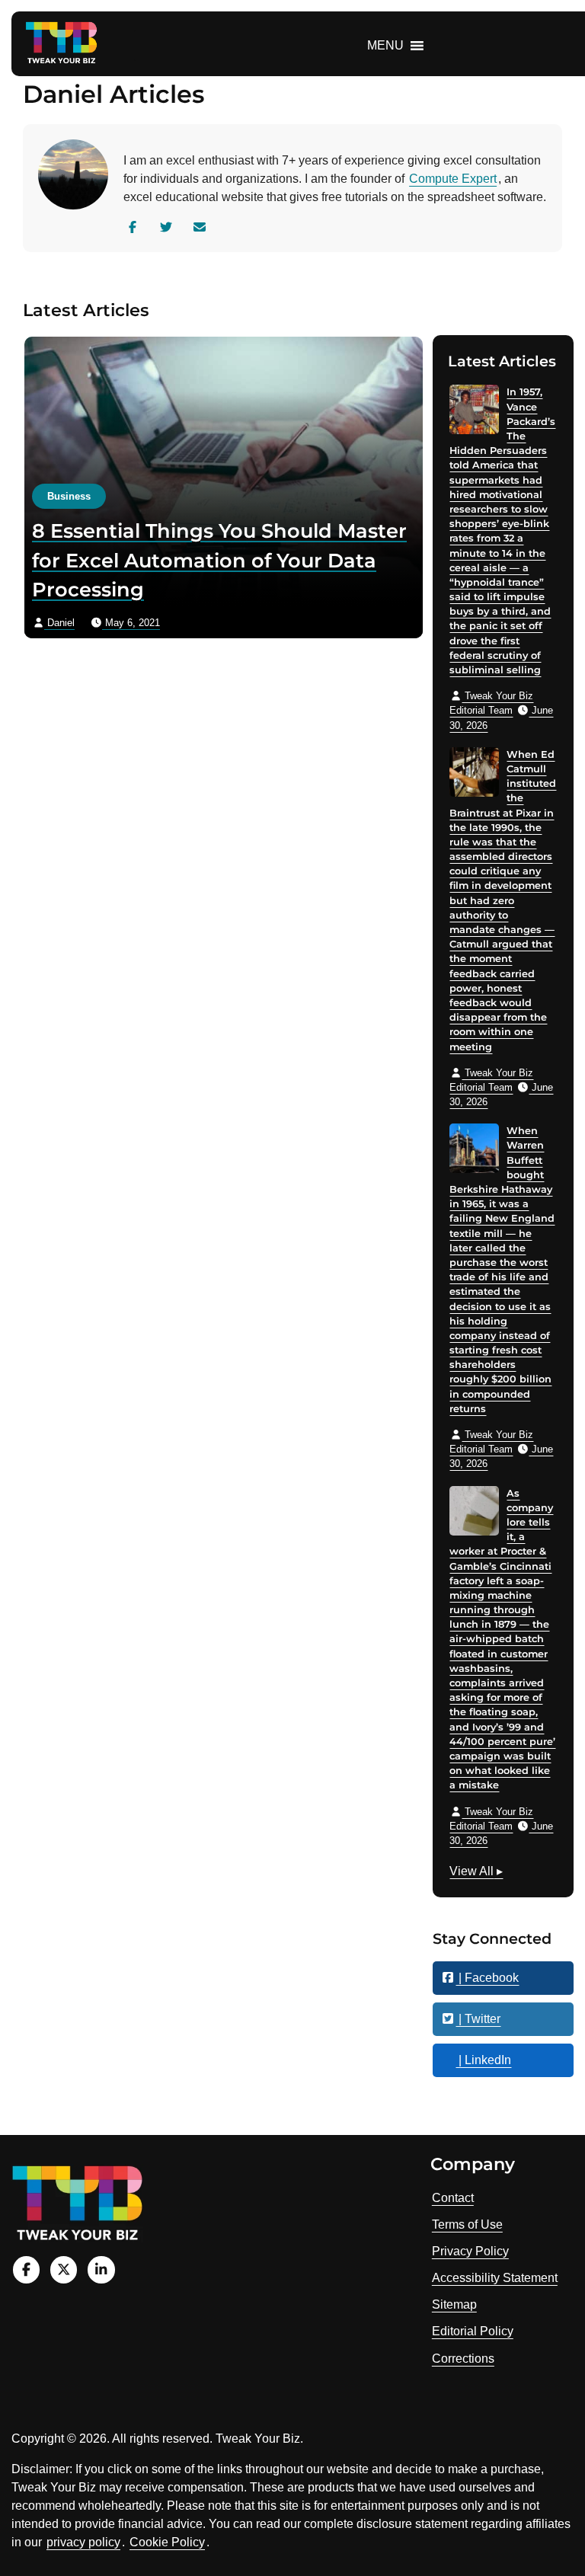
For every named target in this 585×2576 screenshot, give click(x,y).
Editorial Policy (473, 2331)
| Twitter (478, 2019)
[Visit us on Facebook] (26, 2269)
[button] (385, 46)
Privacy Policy (470, 2251)
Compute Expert (453, 179)
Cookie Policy (167, 2542)
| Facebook (487, 1978)
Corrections (463, 2359)
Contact (453, 2198)
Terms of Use (467, 2224)
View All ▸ (476, 1873)
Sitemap (454, 2304)
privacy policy (83, 2542)
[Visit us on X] (64, 2269)
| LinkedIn (483, 2060)
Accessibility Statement (495, 2278)
